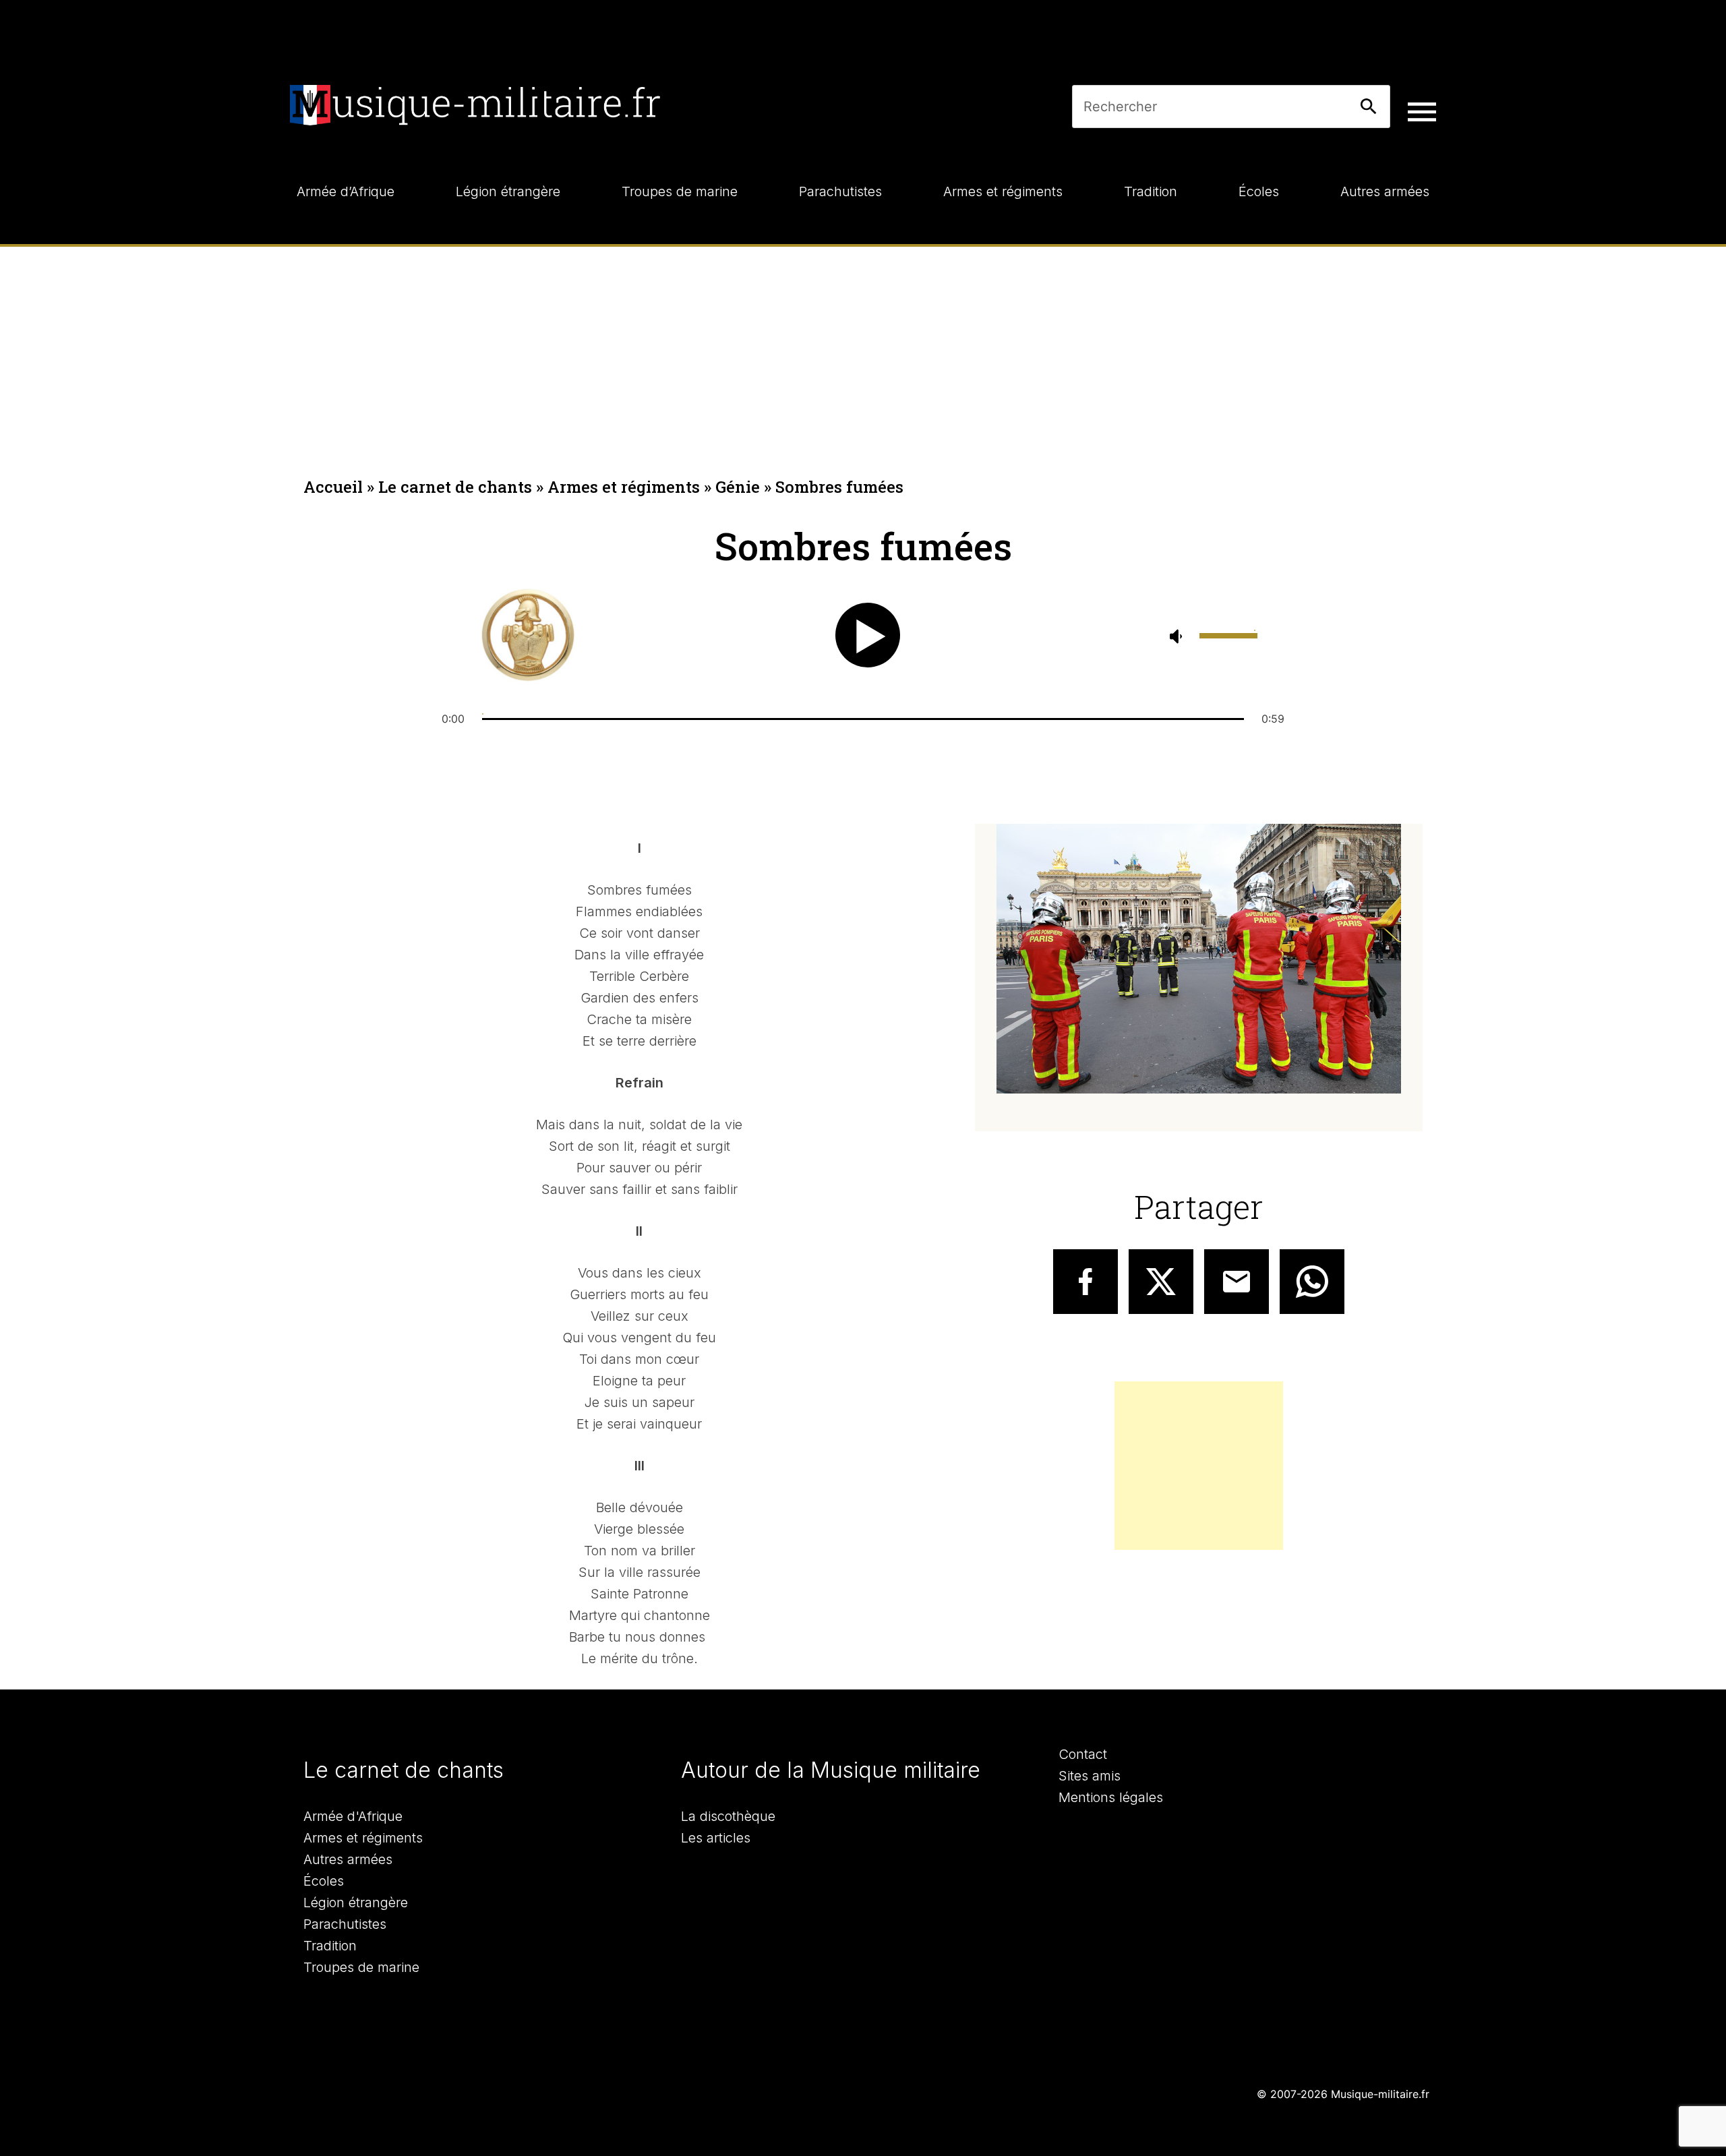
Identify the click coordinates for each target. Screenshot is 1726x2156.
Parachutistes (345, 1924)
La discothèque (728, 1816)
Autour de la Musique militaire (831, 1770)
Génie (738, 487)
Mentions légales (1111, 1797)
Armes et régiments (624, 487)
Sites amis (1090, 1776)
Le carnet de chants (455, 487)
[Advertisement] (863, 348)
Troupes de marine (361, 1967)
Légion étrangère (356, 1903)
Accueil (333, 487)
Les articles (716, 1838)
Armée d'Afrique (353, 1816)
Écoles (324, 1881)
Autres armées (348, 1859)
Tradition (330, 1946)
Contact (1083, 1754)
